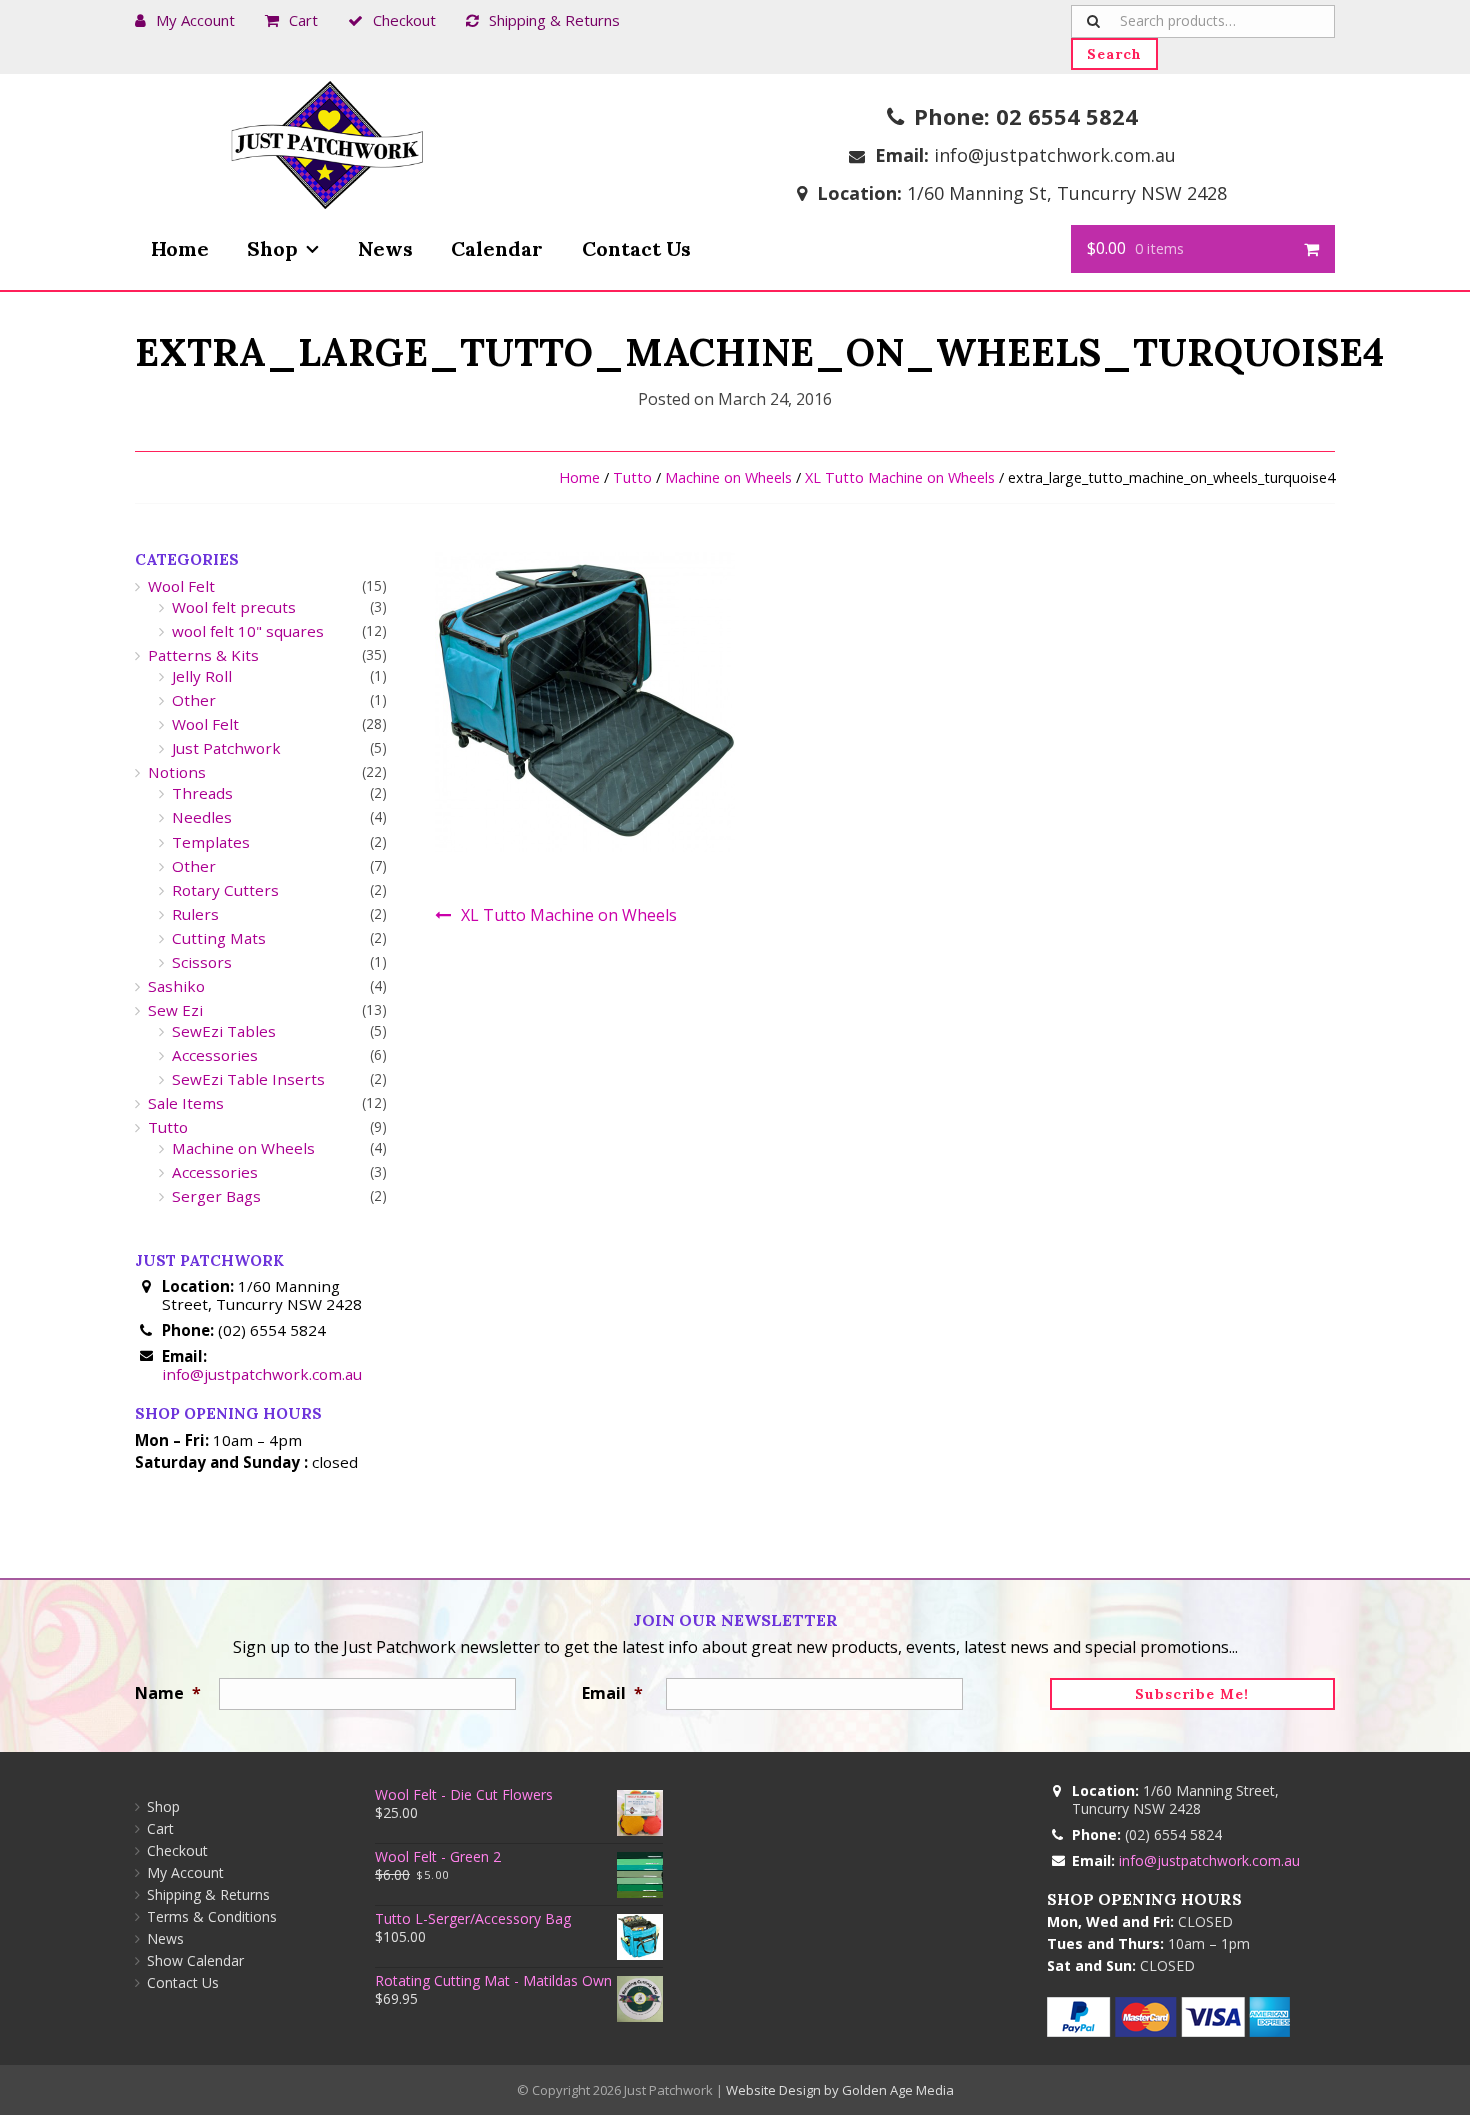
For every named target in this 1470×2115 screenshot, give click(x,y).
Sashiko (176, 986)
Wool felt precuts (234, 607)
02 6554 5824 (1067, 116)
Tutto (632, 477)
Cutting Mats (219, 938)
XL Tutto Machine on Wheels (900, 477)
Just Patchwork (226, 748)
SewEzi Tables (224, 1031)
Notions (177, 772)
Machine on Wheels (728, 477)
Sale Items (186, 1103)
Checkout (404, 20)
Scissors (202, 962)
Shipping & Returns (554, 20)
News (385, 248)
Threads (202, 793)
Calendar (497, 248)
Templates (211, 842)
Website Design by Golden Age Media (840, 2090)
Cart (303, 20)
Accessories (215, 1055)
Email (612, 1693)
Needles (202, 817)
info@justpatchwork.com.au (1055, 155)
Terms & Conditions (212, 1916)
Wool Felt (181, 586)
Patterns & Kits (203, 655)
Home (180, 248)
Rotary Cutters (225, 890)
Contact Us (636, 248)
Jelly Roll (202, 676)
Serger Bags (216, 1196)
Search (1114, 54)
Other (194, 700)
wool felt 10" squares (248, 631)
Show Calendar (195, 1960)
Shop (272, 248)
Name (167, 1693)
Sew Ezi (175, 1010)
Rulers (195, 914)
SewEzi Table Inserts (248, 1079)
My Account (195, 20)
